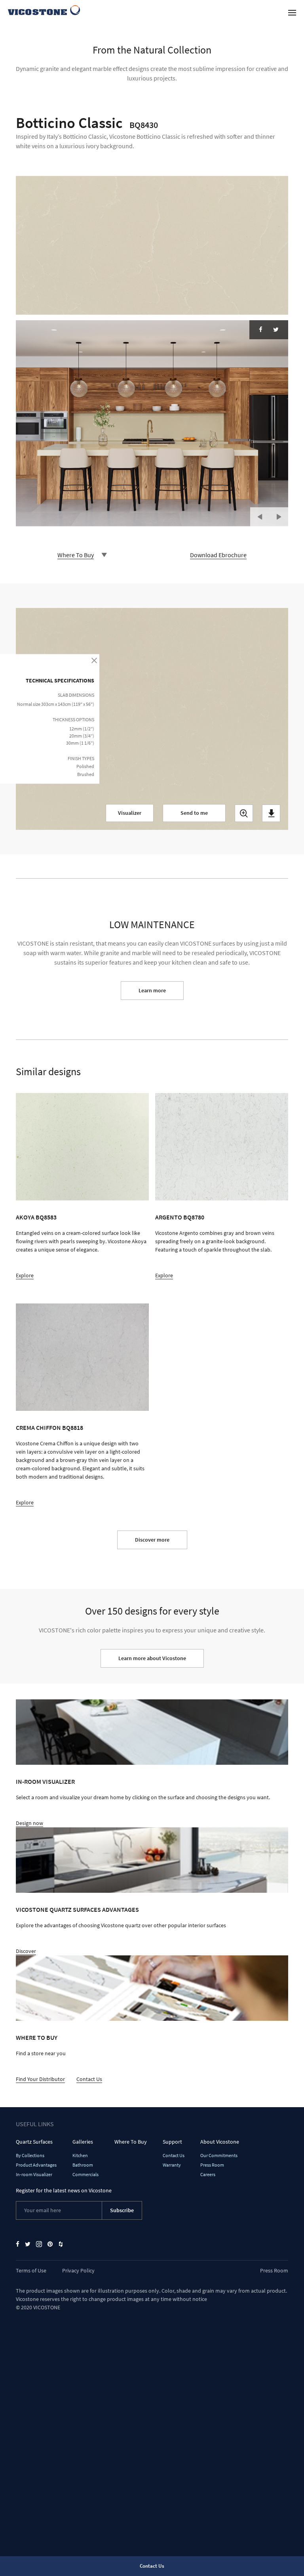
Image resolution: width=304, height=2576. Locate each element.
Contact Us (89, 2079)
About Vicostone (220, 2142)
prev (260, 517)
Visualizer (130, 813)
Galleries (83, 2142)
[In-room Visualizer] (152, 1732)
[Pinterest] (50, 2244)
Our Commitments (219, 2155)
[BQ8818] (82, 1357)
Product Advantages (36, 2165)
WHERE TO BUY (37, 2037)
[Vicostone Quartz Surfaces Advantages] (152, 1860)
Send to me (194, 813)
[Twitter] (276, 330)
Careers (208, 2174)
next (279, 517)
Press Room (212, 2165)
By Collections (30, 2155)
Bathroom (83, 2165)
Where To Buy (131, 2142)
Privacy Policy (78, 2270)
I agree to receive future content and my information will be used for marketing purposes (154, 866)
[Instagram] (39, 2244)
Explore (25, 1275)
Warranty (172, 2165)
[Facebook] (261, 330)
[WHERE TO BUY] (152, 1988)
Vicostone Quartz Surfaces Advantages (77, 1909)
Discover (26, 1951)
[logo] (44, 10)
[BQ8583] (82, 1147)
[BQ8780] (222, 1147)
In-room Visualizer (45, 1781)
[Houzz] (61, 2244)
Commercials (85, 2174)
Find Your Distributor (40, 2079)
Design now (29, 1823)
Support (172, 2142)
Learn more (152, 990)
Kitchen (80, 2155)
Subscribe (122, 2210)
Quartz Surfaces (34, 2142)
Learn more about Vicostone (152, 1658)
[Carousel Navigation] (269, 513)
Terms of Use (31, 2270)
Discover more (152, 1540)
